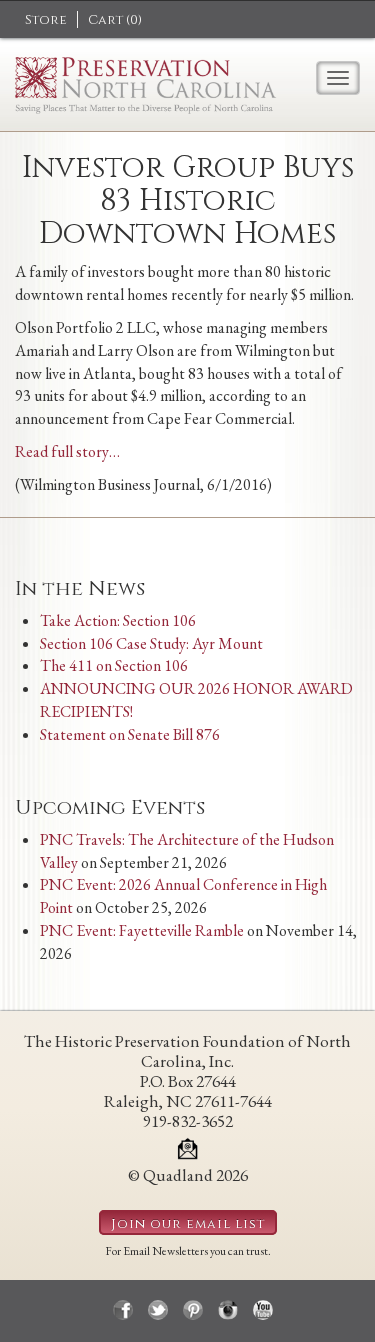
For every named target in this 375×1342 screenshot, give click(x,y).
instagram (228, 1310)
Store (46, 20)
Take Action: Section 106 (118, 620)
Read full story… (67, 451)
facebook (123, 1310)
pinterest (193, 1310)
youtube (263, 1310)
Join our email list (188, 1224)
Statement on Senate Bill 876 (130, 734)
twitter (158, 1310)
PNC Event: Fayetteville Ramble (142, 930)
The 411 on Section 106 (114, 665)
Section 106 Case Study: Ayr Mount (151, 643)
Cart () (115, 20)
